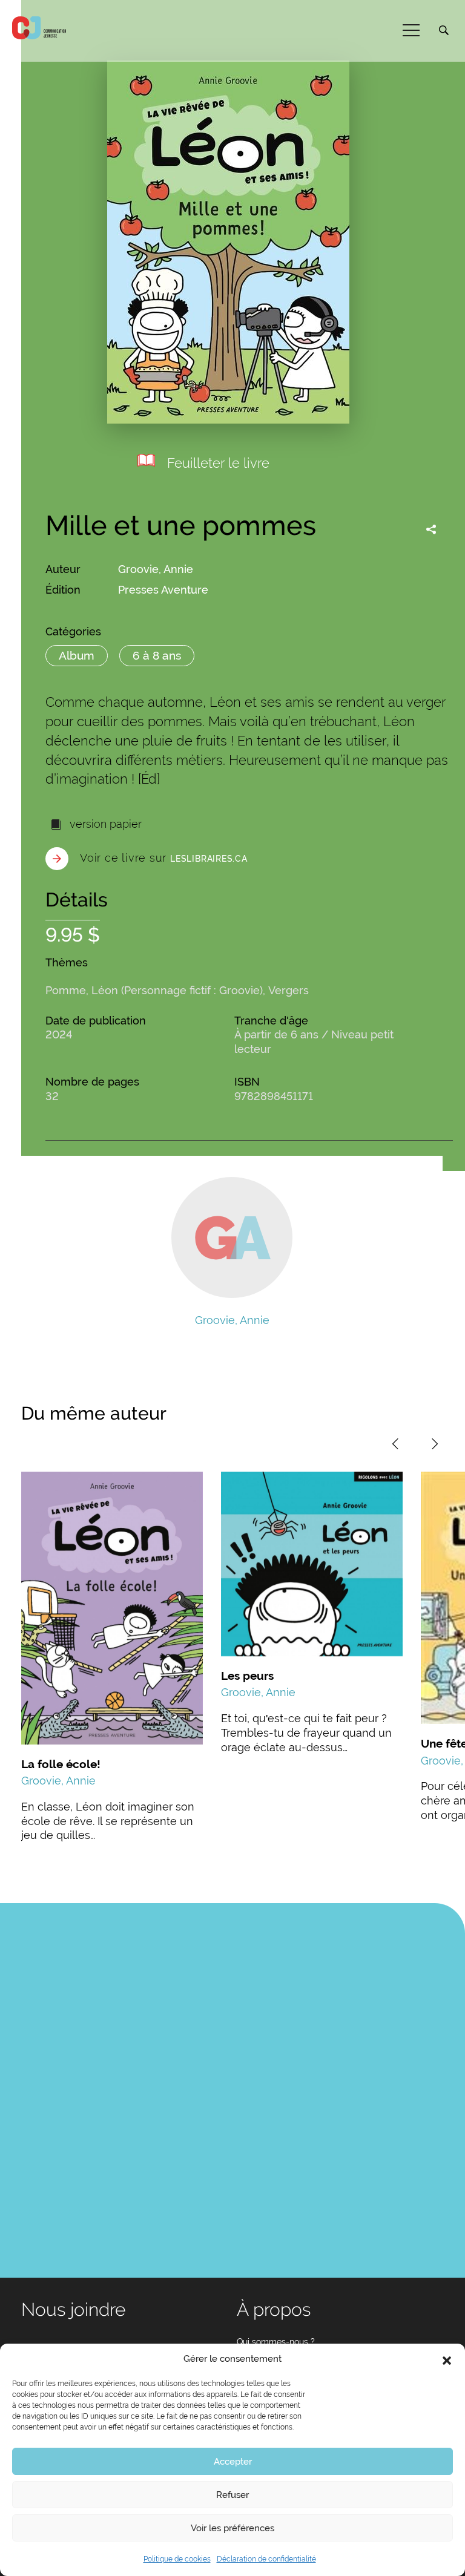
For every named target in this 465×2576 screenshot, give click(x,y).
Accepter (233, 2462)
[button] (447, 2359)
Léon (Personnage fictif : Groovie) (177, 990)
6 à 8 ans (157, 655)
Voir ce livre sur (164, 858)
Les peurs (247, 1676)
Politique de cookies (177, 2559)
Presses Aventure (163, 590)
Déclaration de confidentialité (266, 2559)
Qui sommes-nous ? (276, 2342)
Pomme (66, 990)
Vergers (289, 990)
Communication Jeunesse (39, 28)
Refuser (232, 2495)
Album (77, 655)
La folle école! (61, 1764)
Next (435, 1444)
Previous (395, 1444)
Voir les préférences (232, 2528)
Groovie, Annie (156, 569)
